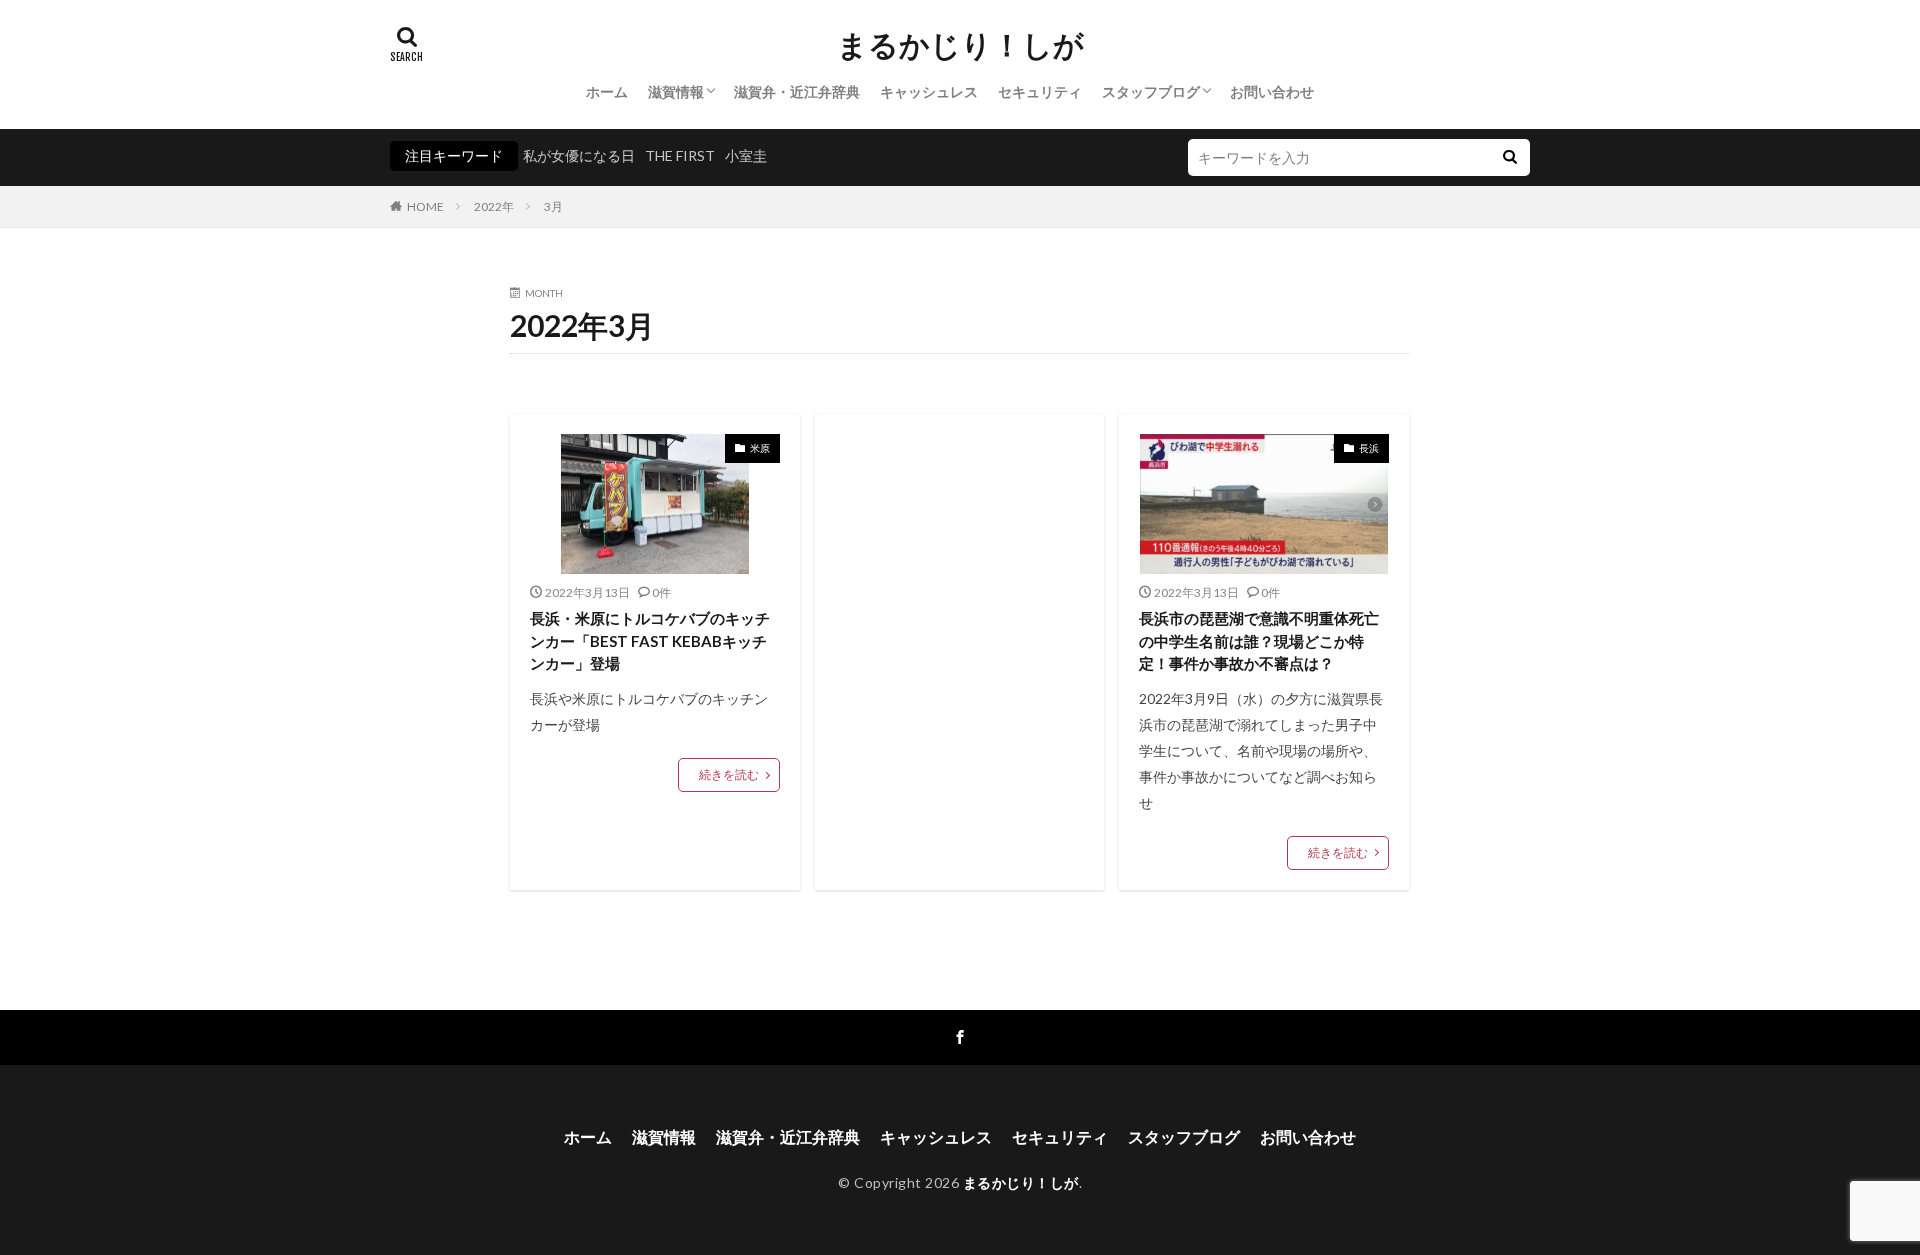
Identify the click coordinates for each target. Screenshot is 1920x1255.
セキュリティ (1040, 91)
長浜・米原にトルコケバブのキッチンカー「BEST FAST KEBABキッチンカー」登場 (650, 640)
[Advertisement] (960, 599)
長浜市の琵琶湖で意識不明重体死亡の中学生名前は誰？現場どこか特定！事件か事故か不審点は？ (1259, 640)
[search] (1510, 157)
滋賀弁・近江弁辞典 (797, 91)
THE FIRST (680, 155)
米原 (760, 448)
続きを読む (729, 774)
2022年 (494, 206)
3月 (553, 206)
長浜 (1369, 448)
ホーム (607, 91)
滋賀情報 (676, 91)
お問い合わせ (1272, 91)
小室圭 (746, 155)
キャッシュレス (929, 91)
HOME (425, 206)
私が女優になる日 (579, 155)
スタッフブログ (1151, 91)
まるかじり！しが (960, 45)
